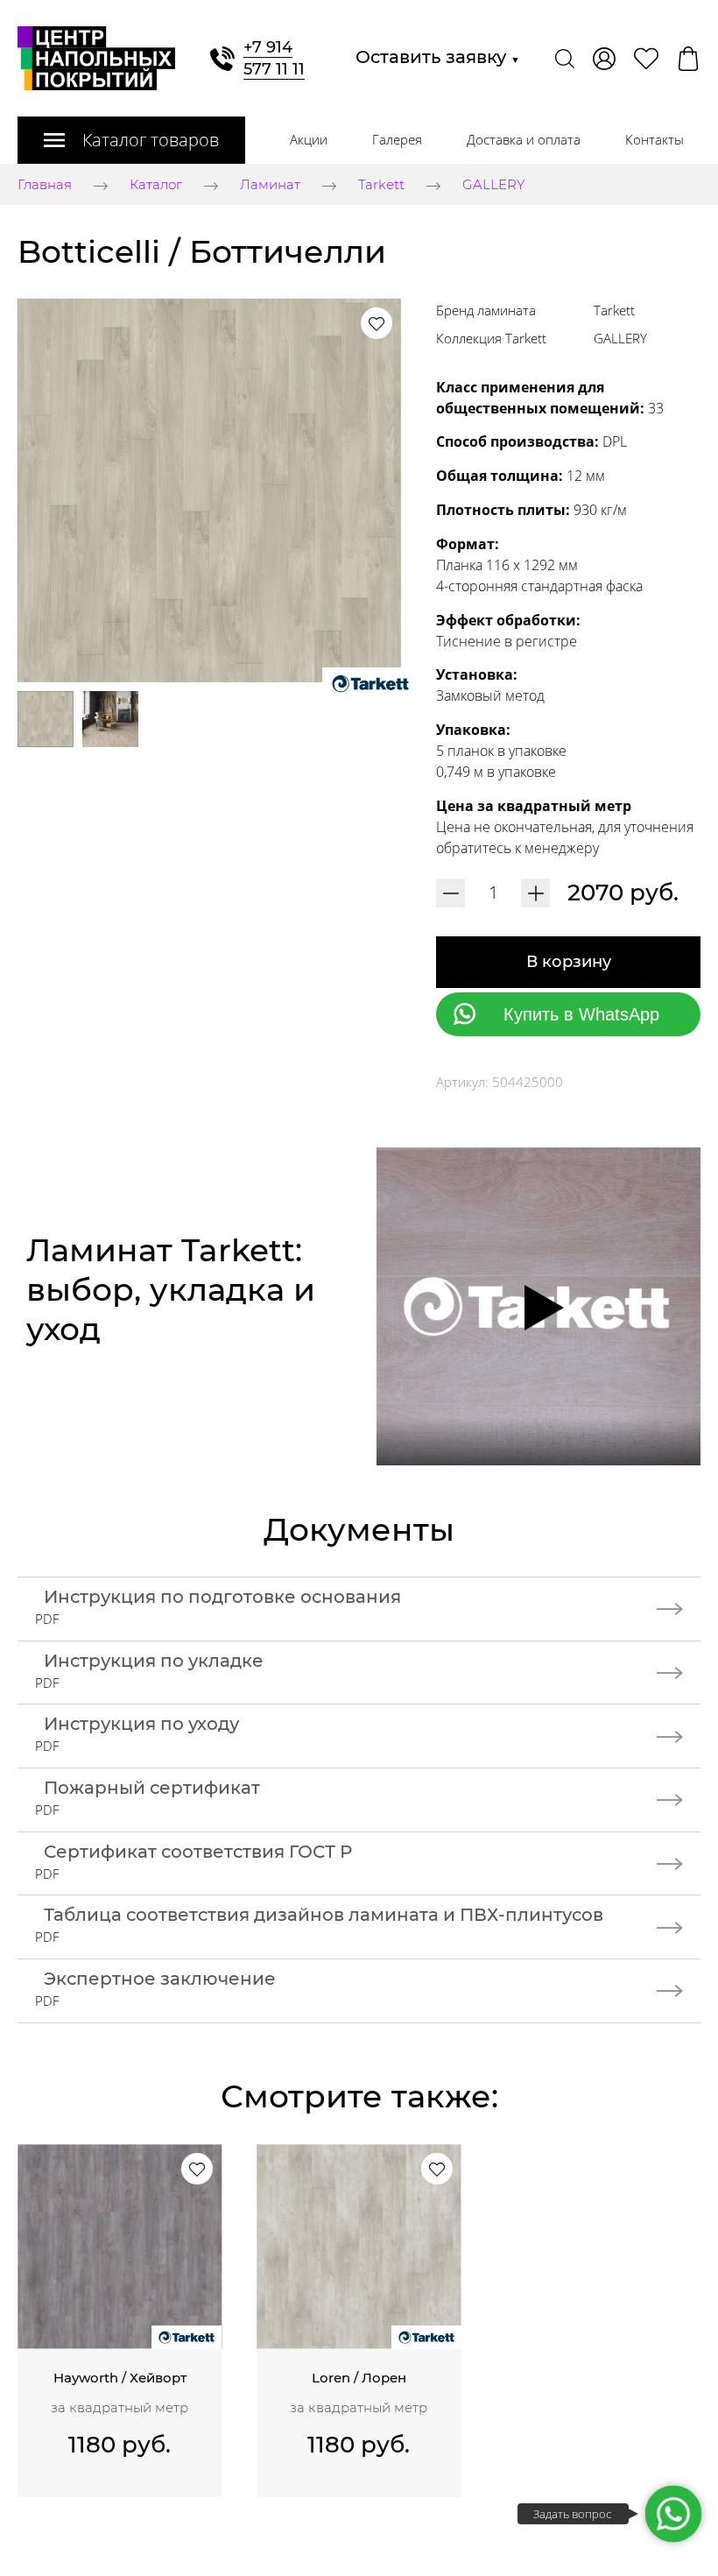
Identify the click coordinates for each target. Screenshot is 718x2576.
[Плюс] (535, 893)
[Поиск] (565, 59)
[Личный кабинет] (604, 59)
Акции (309, 139)
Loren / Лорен (359, 2378)
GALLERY (493, 185)
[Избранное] (646, 59)
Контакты (655, 139)
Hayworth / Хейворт (120, 2378)
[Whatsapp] (673, 2514)
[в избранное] (377, 323)
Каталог (156, 185)
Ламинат (270, 185)
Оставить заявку (438, 57)
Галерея (397, 139)
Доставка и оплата (524, 139)
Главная (45, 185)
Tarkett (381, 185)
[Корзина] (688, 59)
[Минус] (451, 893)
